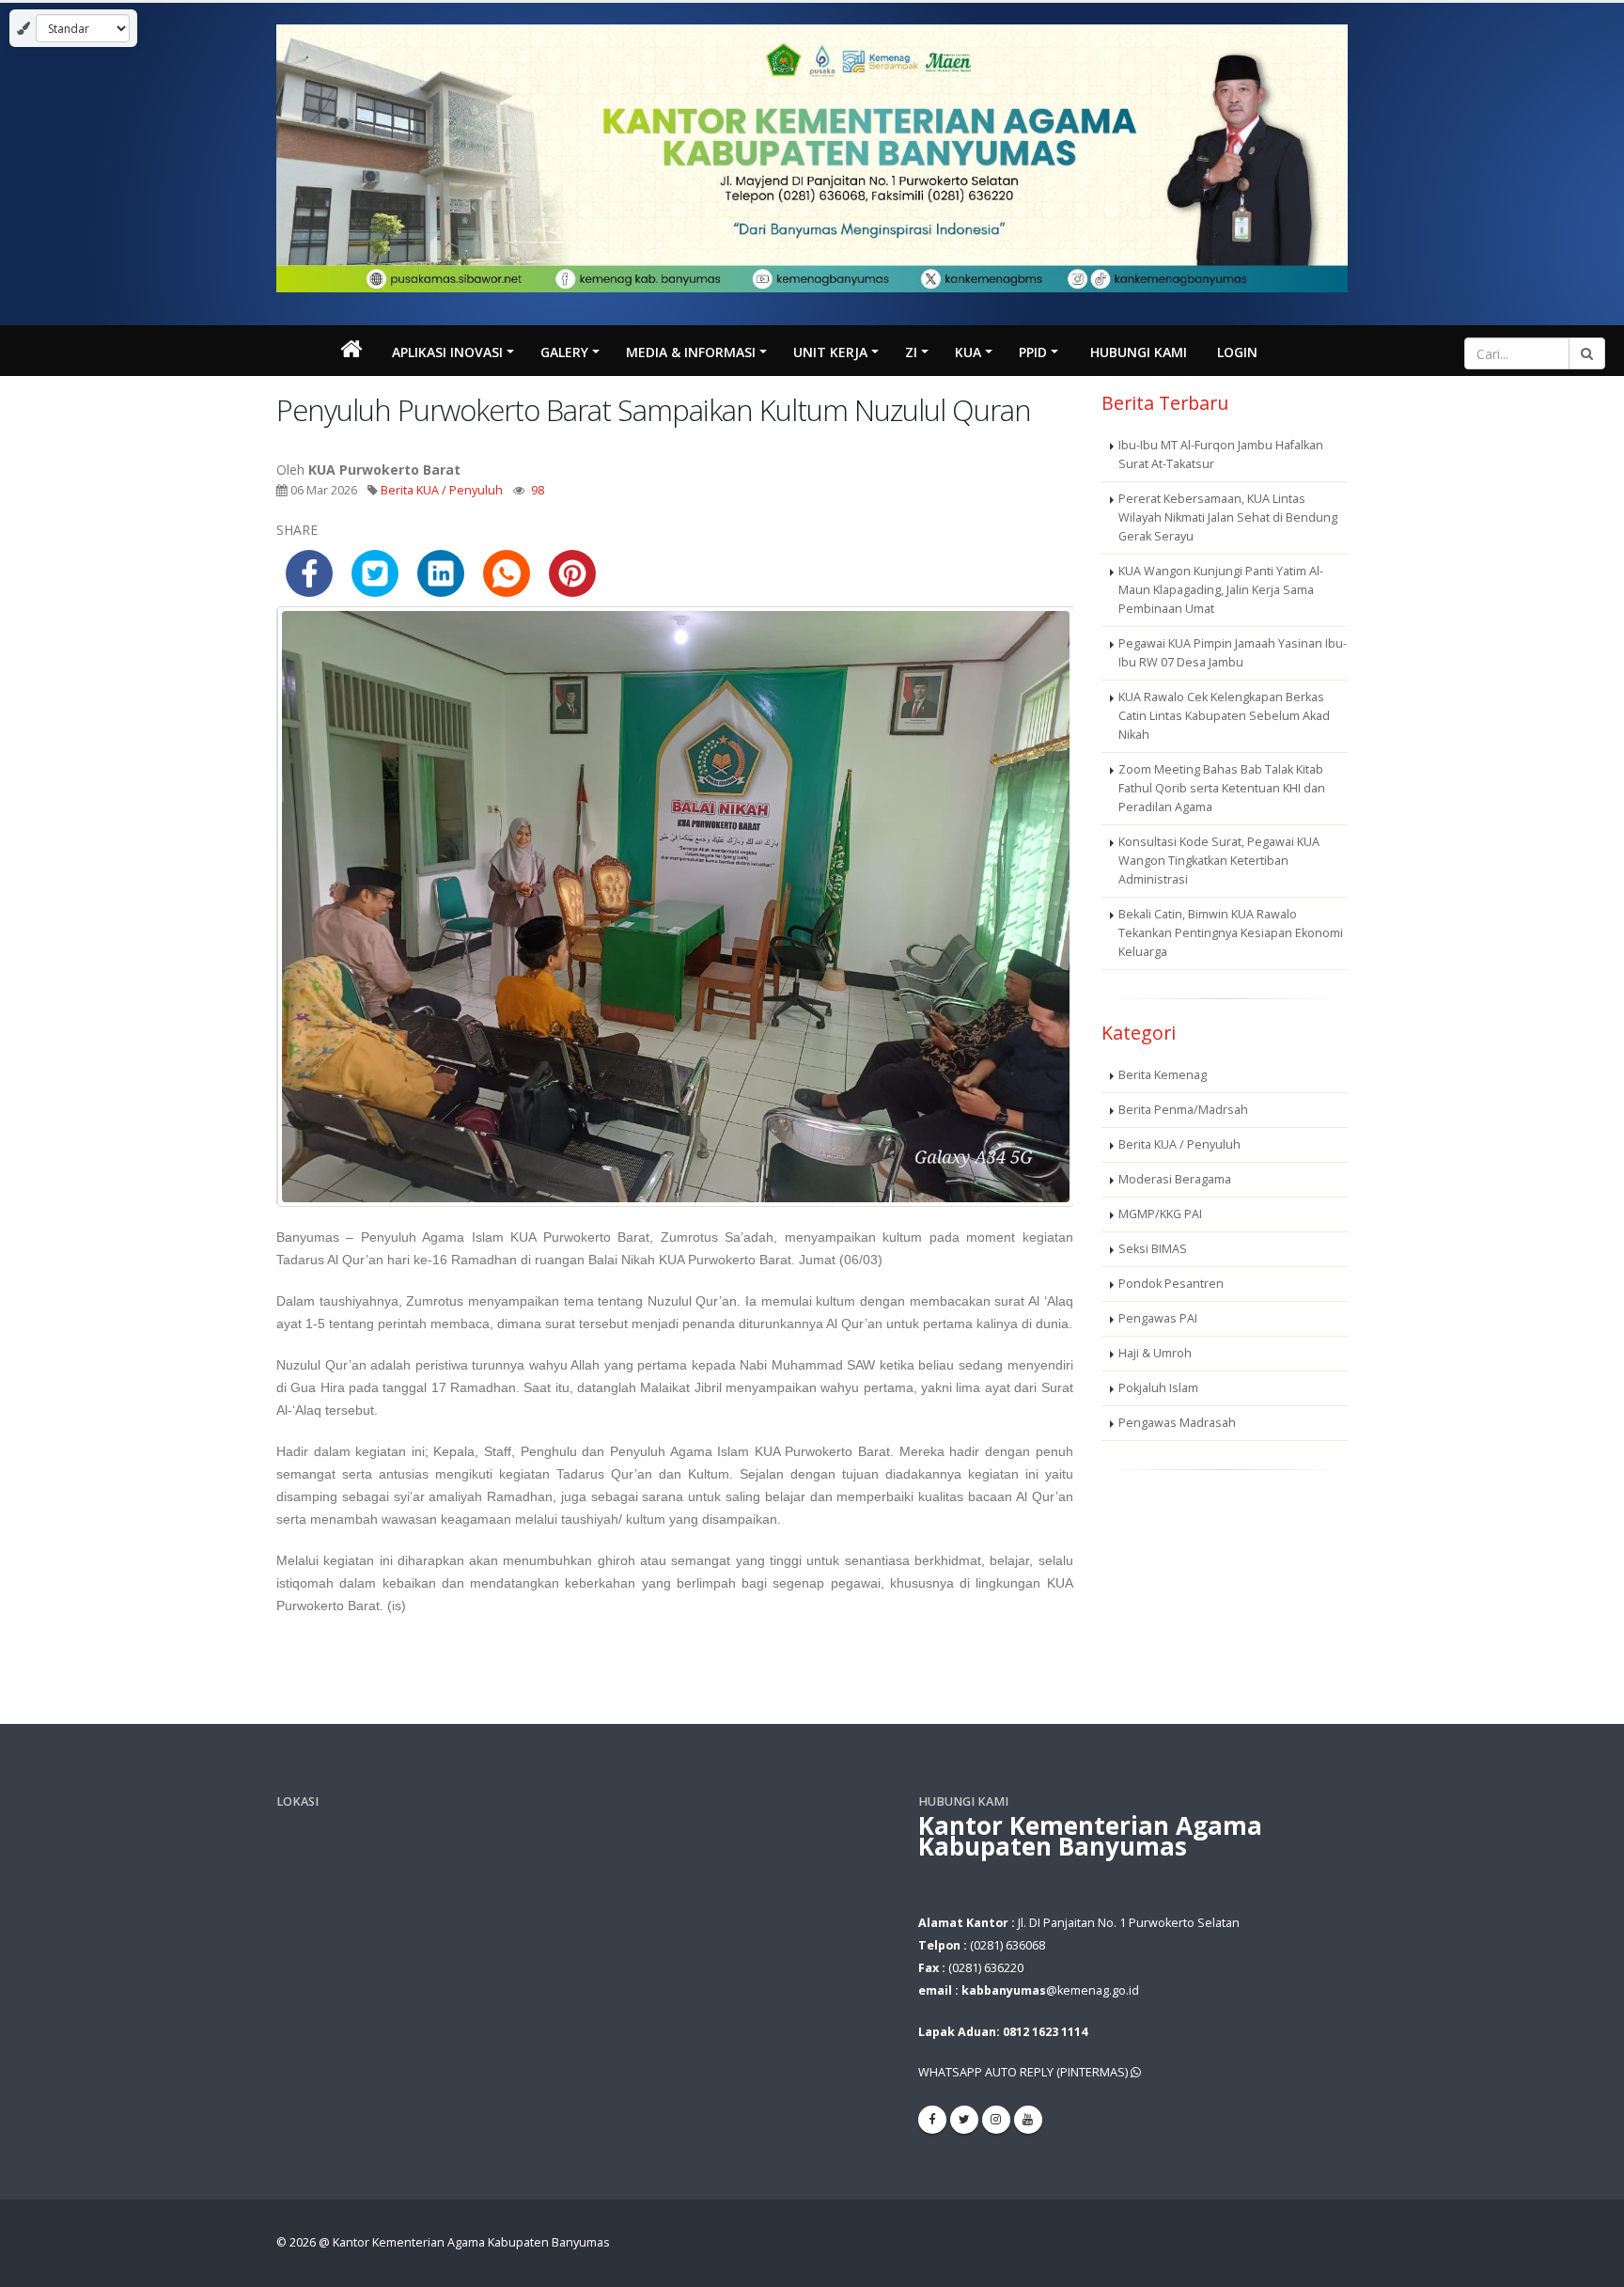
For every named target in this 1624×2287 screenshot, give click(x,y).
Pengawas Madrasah (1177, 1423)
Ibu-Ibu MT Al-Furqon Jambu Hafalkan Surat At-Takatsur (1221, 454)
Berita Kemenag (1163, 1075)
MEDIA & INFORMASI (691, 352)
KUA (968, 352)
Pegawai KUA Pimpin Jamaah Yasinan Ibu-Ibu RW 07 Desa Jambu (1233, 653)
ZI (911, 352)
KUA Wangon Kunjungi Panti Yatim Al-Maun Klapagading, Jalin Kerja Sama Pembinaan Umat (1221, 590)
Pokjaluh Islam (1158, 1388)
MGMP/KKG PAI (1160, 1214)
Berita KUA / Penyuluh (442, 490)
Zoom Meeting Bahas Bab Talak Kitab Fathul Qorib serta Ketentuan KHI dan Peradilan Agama (1222, 788)
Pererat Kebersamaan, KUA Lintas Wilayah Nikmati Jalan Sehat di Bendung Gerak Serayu (1228, 517)
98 (538, 490)
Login (1237, 352)
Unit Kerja (830, 352)
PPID (1033, 352)
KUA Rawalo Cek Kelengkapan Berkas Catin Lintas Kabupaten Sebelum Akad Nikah (1224, 716)
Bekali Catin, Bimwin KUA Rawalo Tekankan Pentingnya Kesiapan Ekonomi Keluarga (1231, 933)
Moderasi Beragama (1175, 1179)
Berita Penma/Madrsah (1183, 1110)
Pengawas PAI (1158, 1318)
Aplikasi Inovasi (447, 352)
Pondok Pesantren (1171, 1284)
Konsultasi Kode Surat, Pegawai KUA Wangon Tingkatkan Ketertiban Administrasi (1219, 861)
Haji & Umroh (1155, 1353)
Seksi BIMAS (1153, 1249)
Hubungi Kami (1139, 352)
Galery (564, 352)
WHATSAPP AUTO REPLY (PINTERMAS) (1024, 2072)
